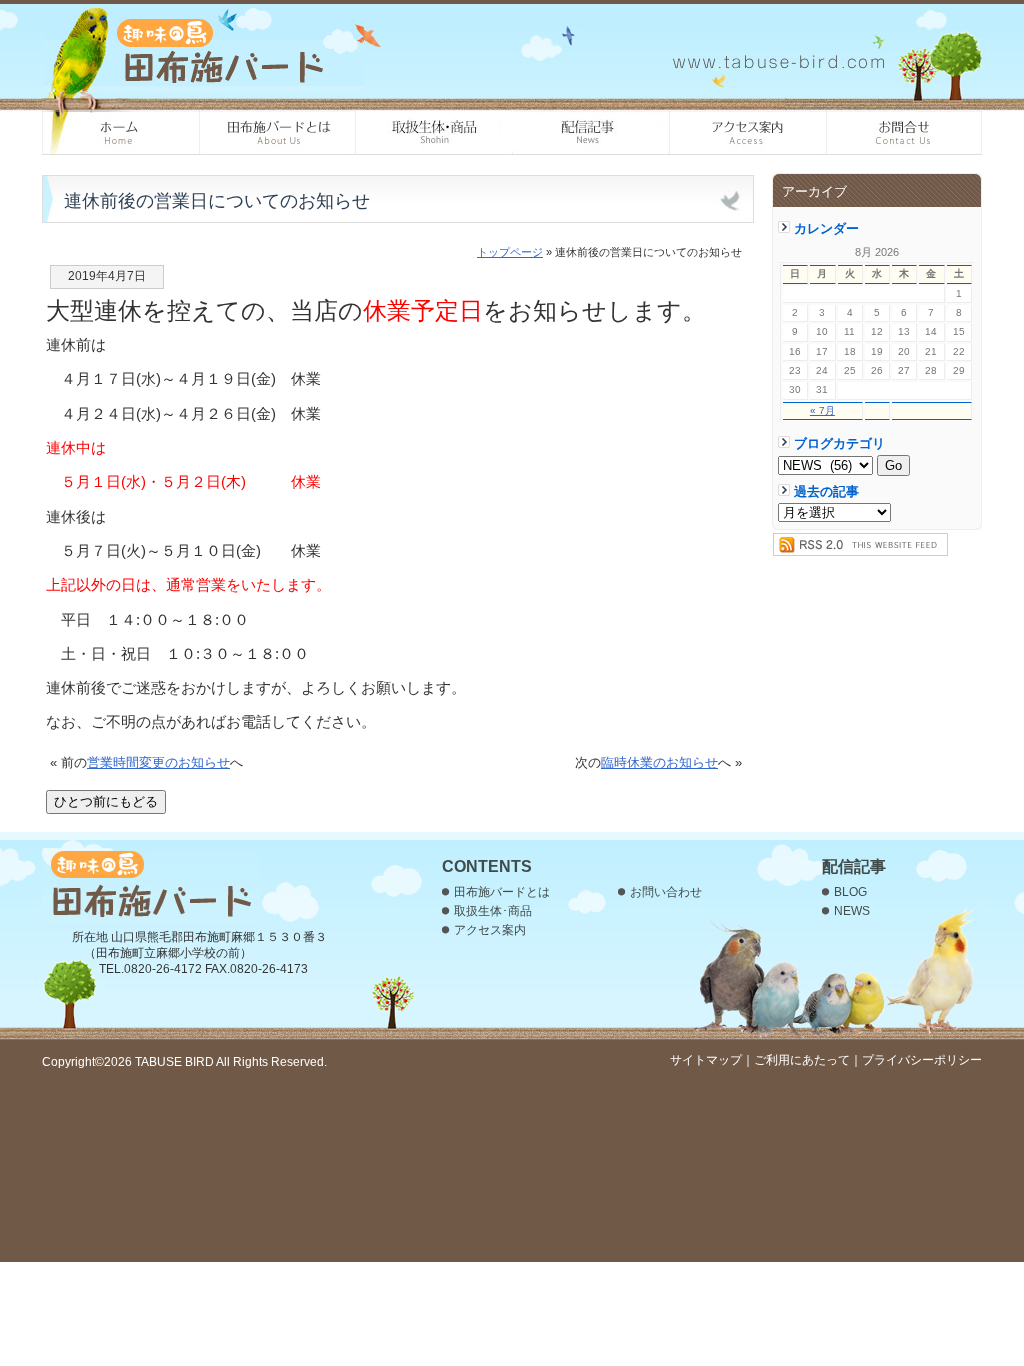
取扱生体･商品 (434, 133)
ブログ (591, 133)
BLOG (850, 892)
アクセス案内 (748, 133)
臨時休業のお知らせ (659, 762)
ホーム (120, 133)
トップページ (510, 252)
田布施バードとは (277, 133)
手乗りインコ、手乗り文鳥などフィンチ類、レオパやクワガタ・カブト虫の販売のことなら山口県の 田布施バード (204, 50)
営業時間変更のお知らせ (158, 762)
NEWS (852, 911)
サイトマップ (706, 1060)
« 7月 (822, 410)
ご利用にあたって (802, 1060)
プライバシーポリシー (922, 1060)
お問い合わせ (904, 133)
